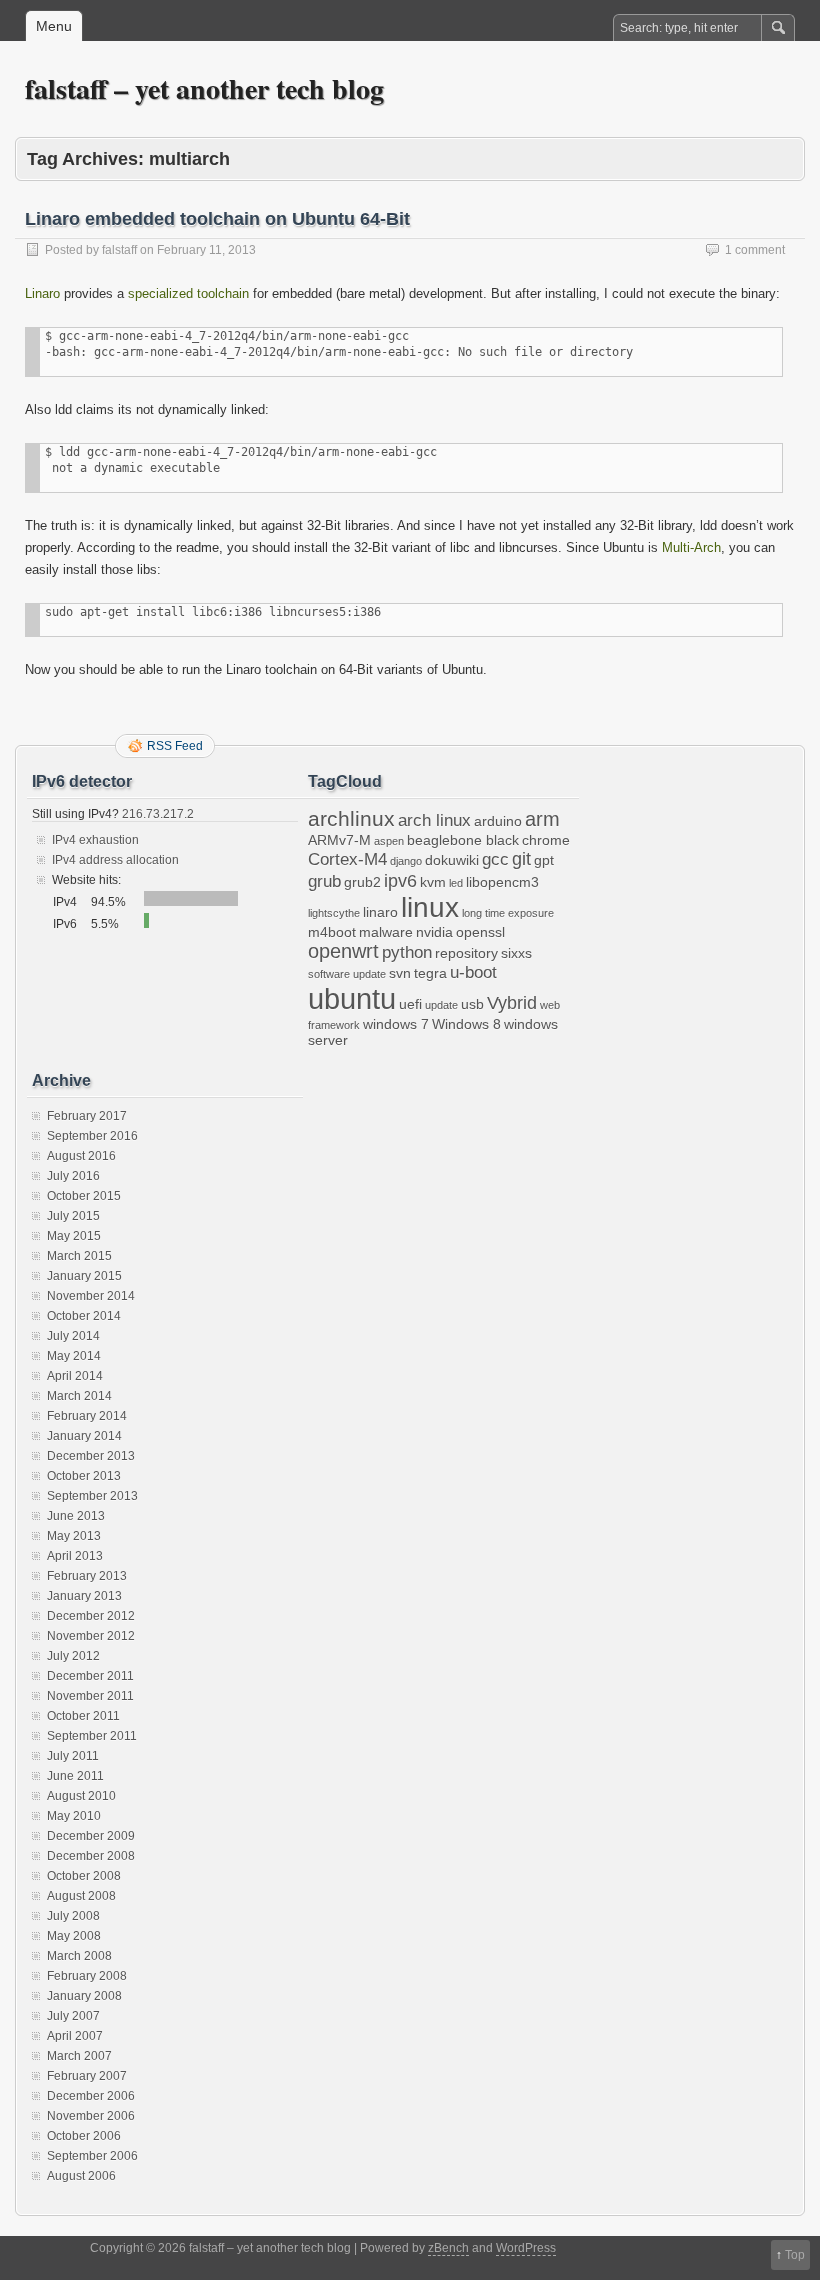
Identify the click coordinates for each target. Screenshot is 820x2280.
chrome (546, 840)
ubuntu (352, 998)
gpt (544, 860)
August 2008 (81, 1896)
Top (795, 2255)
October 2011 (83, 1716)
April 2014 (75, 1376)
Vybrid (512, 1002)
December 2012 (91, 1616)
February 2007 (87, 2076)
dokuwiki (452, 860)
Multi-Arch (691, 547)
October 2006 (84, 2136)
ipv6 (400, 880)
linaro (380, 912)
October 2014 (84, 1316)
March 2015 (79, 1256)
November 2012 (91, 1636)
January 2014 (84, 1436)
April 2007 (75, 2036)
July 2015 (73, 1216)
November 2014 (91, 1296)
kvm (433, 882)
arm (542, 819)
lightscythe (334, 913)
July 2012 (73, 1656)
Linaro (42, 293)
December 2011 (90, 1676)
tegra (430, 973)
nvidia (434, 932)
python (407, 952)
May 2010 (74, 1816)
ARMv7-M (339, 840)
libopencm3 (502, 882)
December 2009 (91, 1836)
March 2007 (79, 2056)
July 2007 (73, 2016)
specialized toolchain (188, 293)
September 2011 (92, 1736)
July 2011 (73, 1756)
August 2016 (81, 1156)
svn (400, 973)
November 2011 (90, 1696)
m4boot (332, 932)
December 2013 (91, 1456)
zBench (448, 2248)
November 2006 (91, 2116)
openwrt (343, 951)
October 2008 (84, 1876)
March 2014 (79, 1396)
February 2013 (87, 1576)
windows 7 (396, 1024)
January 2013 (84, 1596)
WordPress (526, 2248)
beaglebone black (463, 840)
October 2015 (84, 1196)
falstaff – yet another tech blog (204, 88)
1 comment (755, 250)
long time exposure (508, 913)
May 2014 (74, 1356)
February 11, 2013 (206, 250)
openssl (480, 932)
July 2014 (73, 1336)
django (406, 861)
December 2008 (91, 1856)
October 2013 (84, 1476)
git (521, 858)
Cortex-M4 (347, 859)
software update (347, 974)
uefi (410, 1004)
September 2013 (92, 1496)
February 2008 (87, 1976)
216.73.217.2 (156, 814)
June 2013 (76, 1516)
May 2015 (74, 1236)
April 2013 (75, 1556)
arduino (498, 821)
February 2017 (87, 1116)
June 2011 (75, 1776)
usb (472, 1004)
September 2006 (92, 2156)
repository (466, 953)
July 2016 (73, 1176)
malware (386, 932)
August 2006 (81, 2176)
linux (430, 907)
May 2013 (74, 1536)
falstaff (119, 250)
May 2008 (74, 1936)
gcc (495, 859)
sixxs (516, 953)
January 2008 (84, 1996)
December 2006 (91, 2096)
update (441, 1005)
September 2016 (92, 1136)
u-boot (473, 972)
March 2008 (79, 1956)
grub (324, 881)
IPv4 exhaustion (95, 840)
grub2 (362, 882)
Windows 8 (466, 1024)
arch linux (434, 820)
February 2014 (87, 1416)
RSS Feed (175, 746)
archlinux (351, 819)
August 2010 (81, 1796)
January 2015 (84, 1276)
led (456, 883)
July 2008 (73, 1916)
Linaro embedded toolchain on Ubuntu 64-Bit (217, 219)
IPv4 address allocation (115, 860)
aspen (389, 841)
